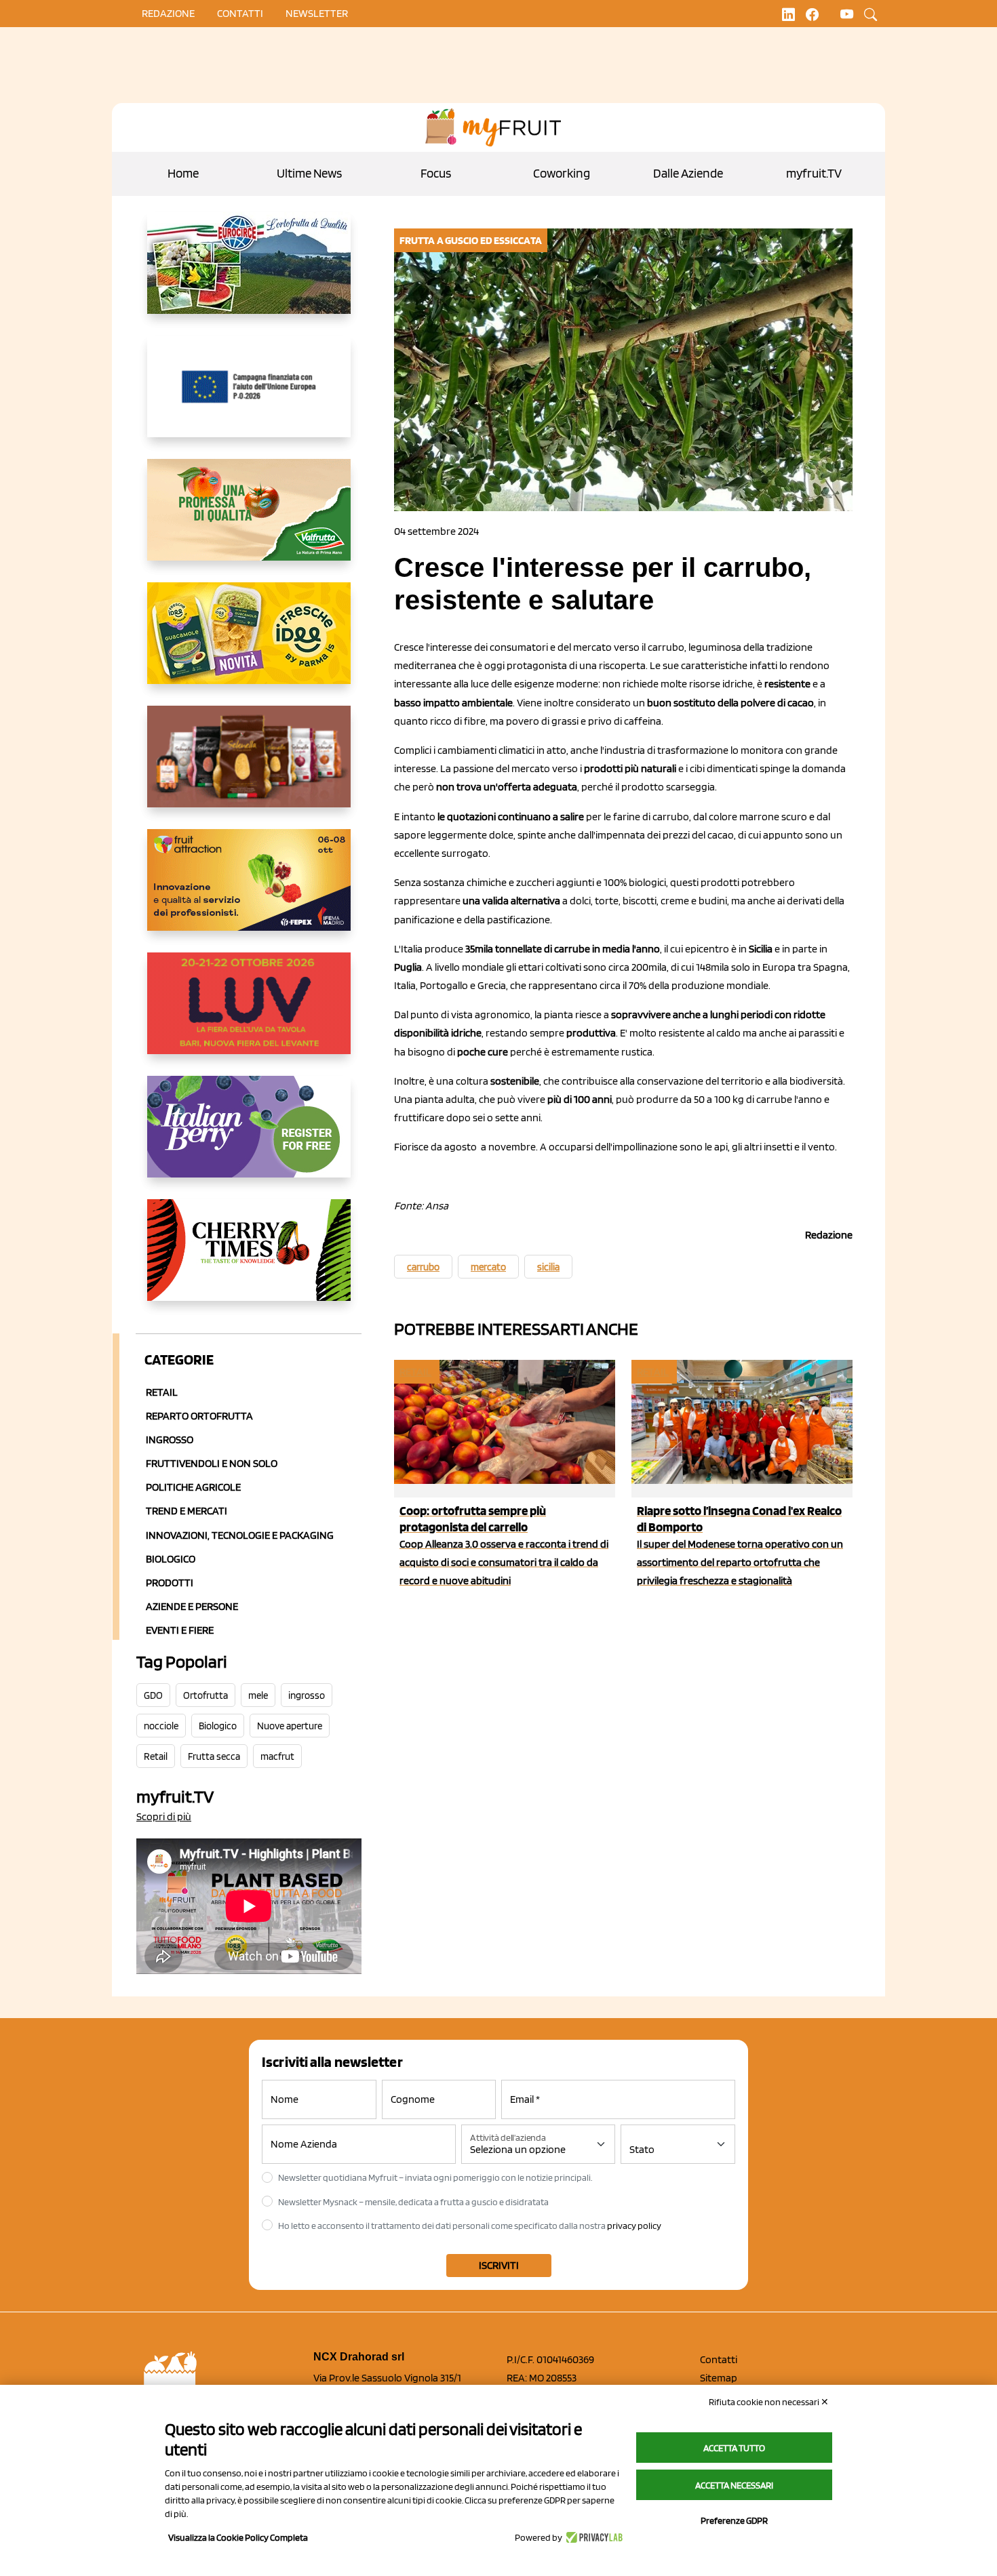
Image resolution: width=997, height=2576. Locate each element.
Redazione (168, 13)
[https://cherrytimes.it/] (249, 1261)
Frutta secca (214, 1756)
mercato (488, 1267)
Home (183, 173)
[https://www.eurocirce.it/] (249, 274)
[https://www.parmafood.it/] (249, 644)
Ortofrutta (206, 1695)
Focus (436, 173)
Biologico (171, 1559)
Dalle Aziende (688, 173)
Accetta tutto (734, 2448)
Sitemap (719, 2378)
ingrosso (307, 1695)
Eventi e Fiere (180, 1630)
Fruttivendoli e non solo (212, 1463)
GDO (153, 1695)
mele (258, 1695)
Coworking (562, 173)
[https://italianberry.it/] (249, 1138)
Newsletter (317, 13)
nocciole (161, 1726)
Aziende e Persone (192, 1606)
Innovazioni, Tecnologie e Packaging (240, 1535)
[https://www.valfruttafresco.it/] (249, 521)
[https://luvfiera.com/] (249, 1014)
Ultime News (309, 173)
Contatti (719, 2359)
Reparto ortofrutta (199, 1416)
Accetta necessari (734, 2485)
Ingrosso (170, 1440)
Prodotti (170, 1583)
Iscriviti (499, 2265)
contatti (240, 13)
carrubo (423, 1267)
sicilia (548, 1267)
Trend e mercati (187, 1511)
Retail (162, 1392)
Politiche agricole (193, 1487)
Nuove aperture (290, 1726)
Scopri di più (164, 1816)
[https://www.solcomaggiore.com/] (249, 397)
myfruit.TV (814, 173)
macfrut (277, 1756)
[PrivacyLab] (592, 2537)
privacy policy (634, 2226)
